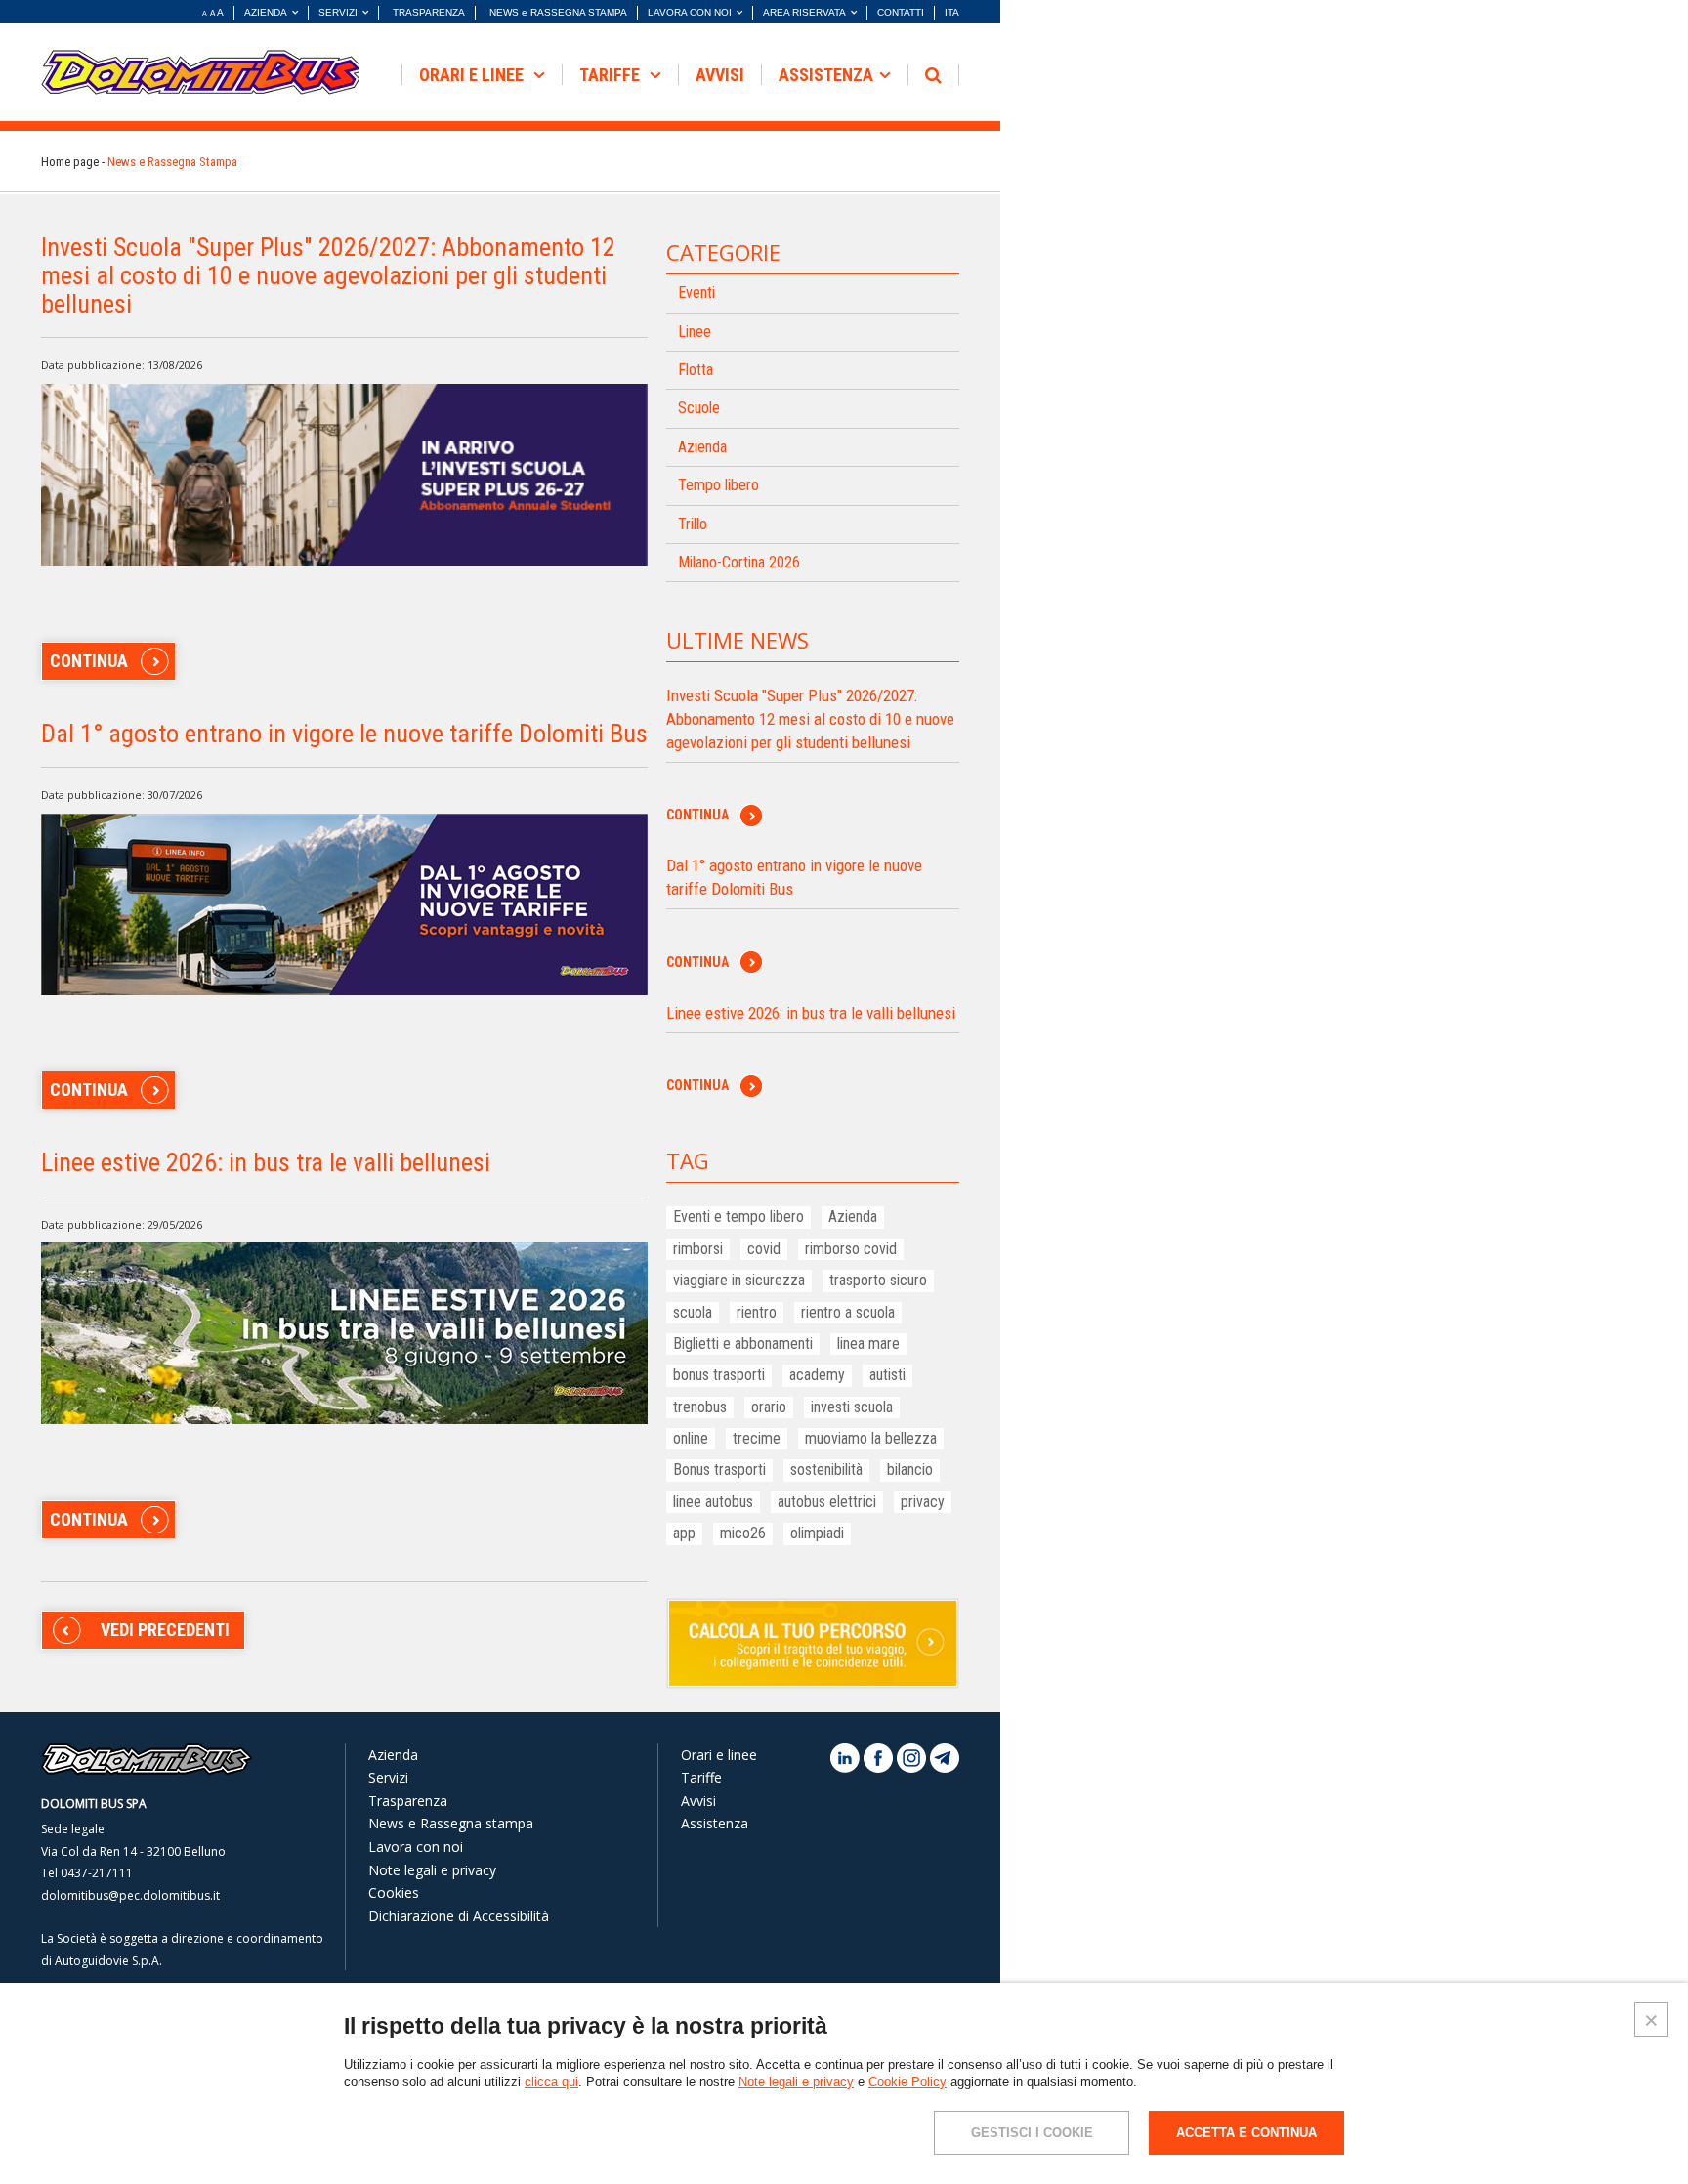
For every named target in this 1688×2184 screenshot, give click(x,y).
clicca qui (551, 2082)
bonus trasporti (719, 1375)
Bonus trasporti (719, 1470)
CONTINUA (89, 661)
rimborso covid (851, 1249)
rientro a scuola (848, 1312)
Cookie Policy (907, 2082)
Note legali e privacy (432, 1870)
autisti (887, 1375)
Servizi (388, 1777)
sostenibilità (826, 1470)
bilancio (910, 1470)
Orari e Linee (473, 75)
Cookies (394, 1892)
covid (764, 1249)
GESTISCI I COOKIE (1032, 2133)
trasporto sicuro (878, 1280)
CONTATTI (901, 12)
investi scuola (852, 1407)
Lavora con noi (416, 1847)
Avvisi (698, 1801)
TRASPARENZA (429, 12)
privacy (923, 1502)
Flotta (696, 370)
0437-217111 (97, 1873)
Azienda (702, 447)
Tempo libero (718, 485)
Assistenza (826, 75)
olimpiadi (817, 1533)
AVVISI (720, 75)
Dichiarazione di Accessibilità (459, 1916)
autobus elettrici (827, 1502)
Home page (70, 162)
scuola (693, 1312)
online (691, 1438)
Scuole (699, 408)
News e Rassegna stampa (451, 1823)
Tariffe (612, 75)
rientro (757, 1312)
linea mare (868, 1344)
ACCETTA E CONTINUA (1246, 2133)
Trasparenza (408, 1801)
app (684, 1533)
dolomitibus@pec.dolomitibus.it (130, 1895)
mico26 (743, 1533)
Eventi (696, 293)
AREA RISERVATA (804, 12)
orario (769, 1407)
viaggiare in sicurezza (739, 1280)
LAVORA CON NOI (690, 12)
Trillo (693, 524)
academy (817, 1375)
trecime (757, 1438)
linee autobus (713, 1502)
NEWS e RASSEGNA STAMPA (558, 12)
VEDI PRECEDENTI (165, 1630)
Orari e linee (719, 1755)
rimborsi (698, 1249)
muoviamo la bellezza (871, 1438)
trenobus (700, 1407)
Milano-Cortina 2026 (739, 562)
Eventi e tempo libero (738, 1217)
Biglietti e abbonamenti (743, 1344)
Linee (695, 332)
